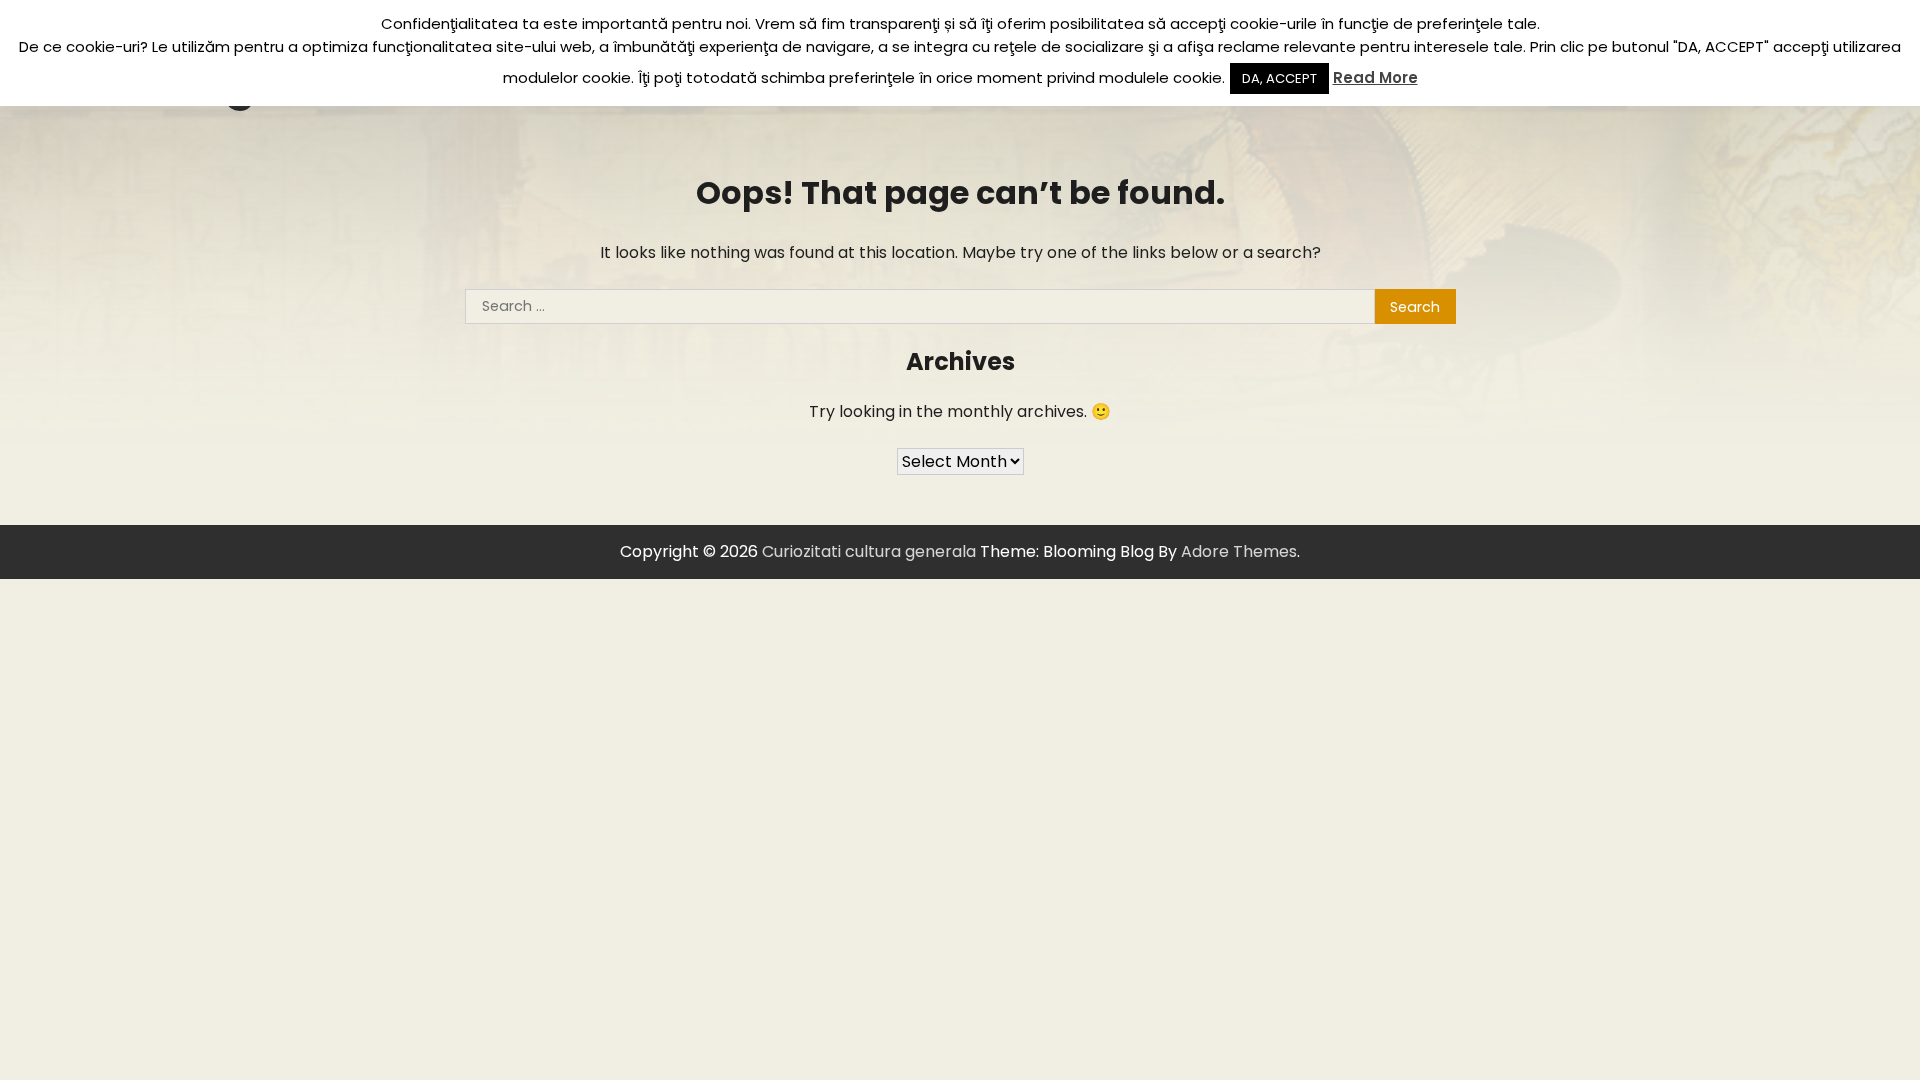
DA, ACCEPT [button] (1279, 78)
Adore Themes (1239, 551)
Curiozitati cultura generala (869, 551)
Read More (1375, 77)
